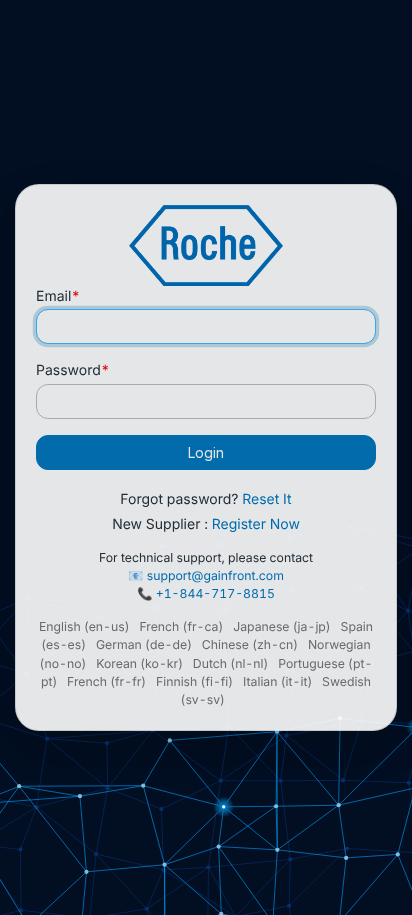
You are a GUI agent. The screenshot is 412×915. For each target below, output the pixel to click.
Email (58, 296)
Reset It (266, 499)
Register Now (256, 524)
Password (73, 370)
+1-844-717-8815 (215, 593)
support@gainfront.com (215, 575)
